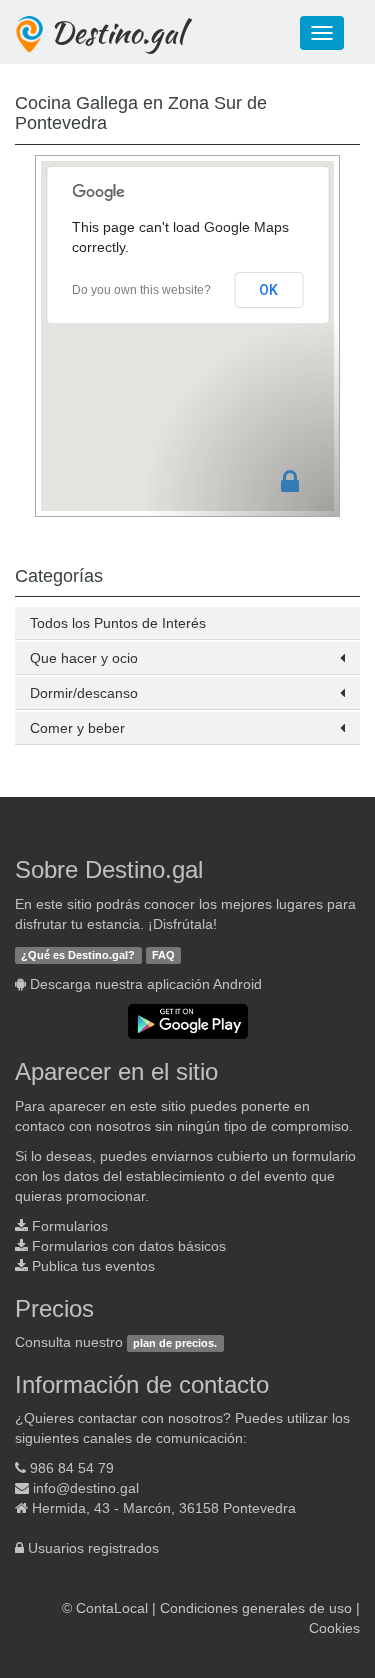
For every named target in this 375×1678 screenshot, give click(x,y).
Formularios (70, 1226)
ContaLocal (112, 1608)
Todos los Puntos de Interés (118, 623)
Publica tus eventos (93, 1266)
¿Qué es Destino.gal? (78, 955)
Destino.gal (117, 32)
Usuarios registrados (93, 1548)
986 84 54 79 (72, 1468)
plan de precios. (175, 1343)
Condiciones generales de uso (256, 1608)
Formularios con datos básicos (129, 1246)
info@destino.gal (86, 1488)
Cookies (334, 1628)
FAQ (163, 955)
